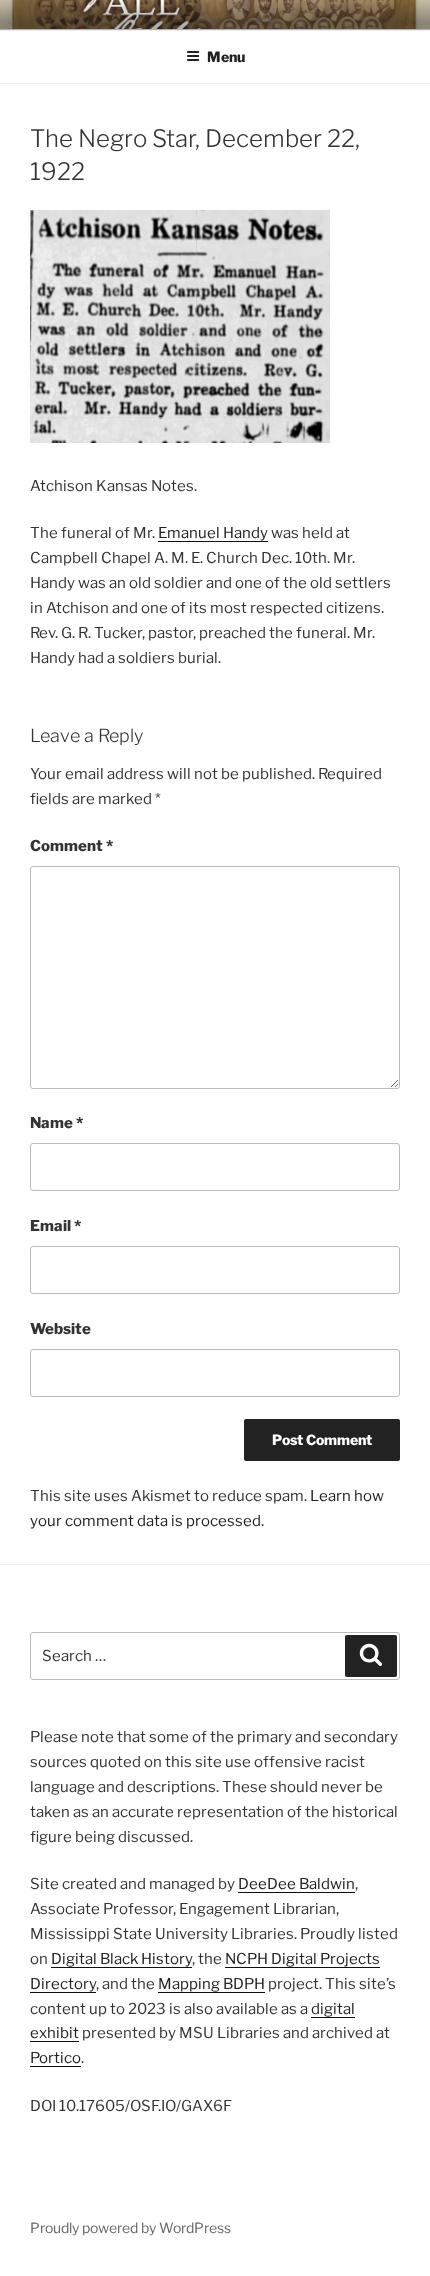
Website (60, 1329)
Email (55, 1226)
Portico (55, 2058)
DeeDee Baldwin (296, 1884)
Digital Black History (121, 1959)
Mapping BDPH (211, 1984)
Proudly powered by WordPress (130, 2227)
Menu (226, 56)
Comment (71, 846)
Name (56, 1123)
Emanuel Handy (213, 533)
